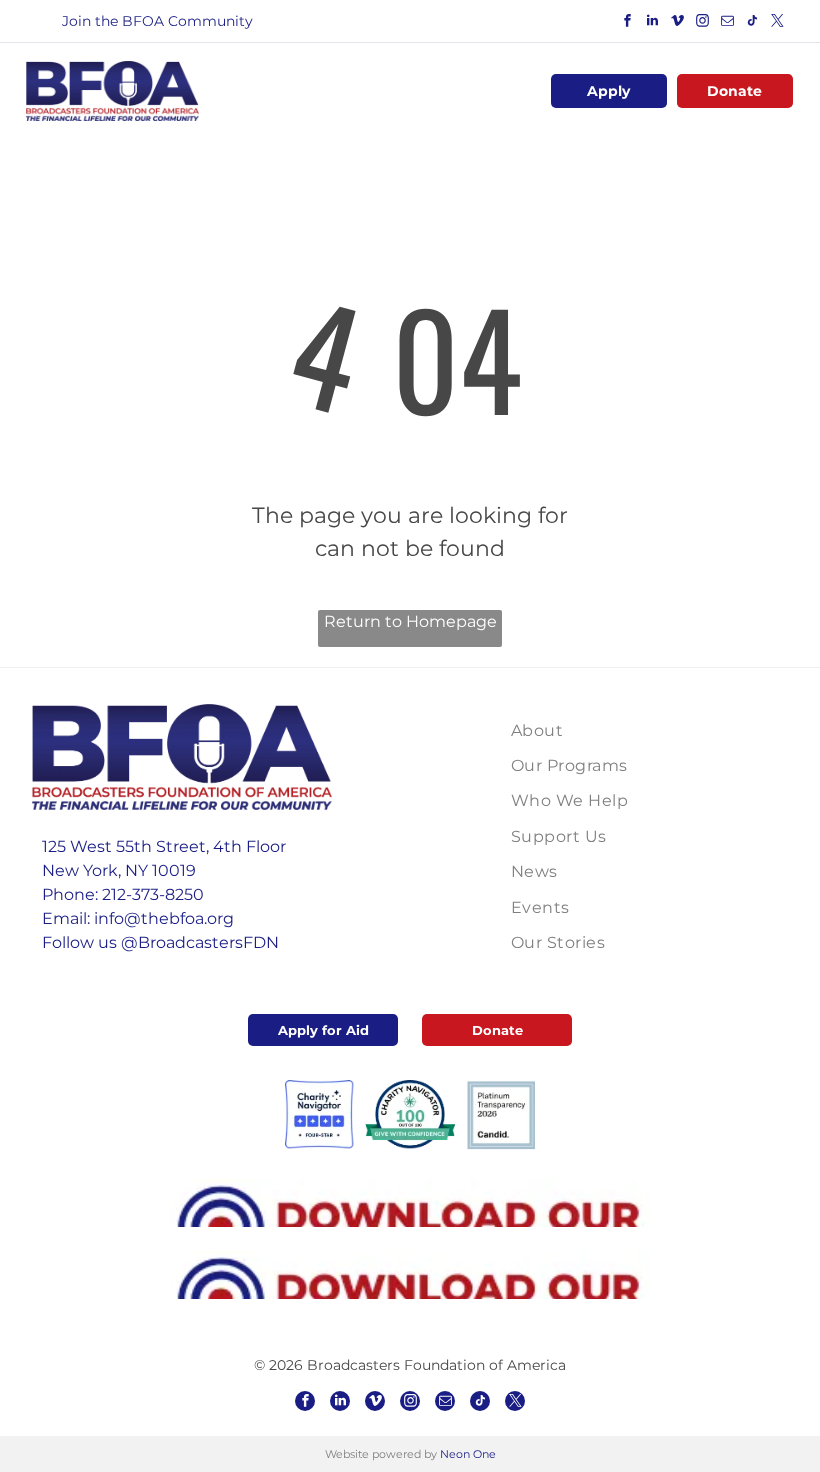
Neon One (468, 1454)
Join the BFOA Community (157, 21)
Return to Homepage (410, 621)
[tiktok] (753, 23)
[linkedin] (653, 23)
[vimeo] (678, 23)
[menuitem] (607, 730)
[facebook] (628, 23)
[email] (728, 23)
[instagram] (703, 23)
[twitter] (778, 23)
